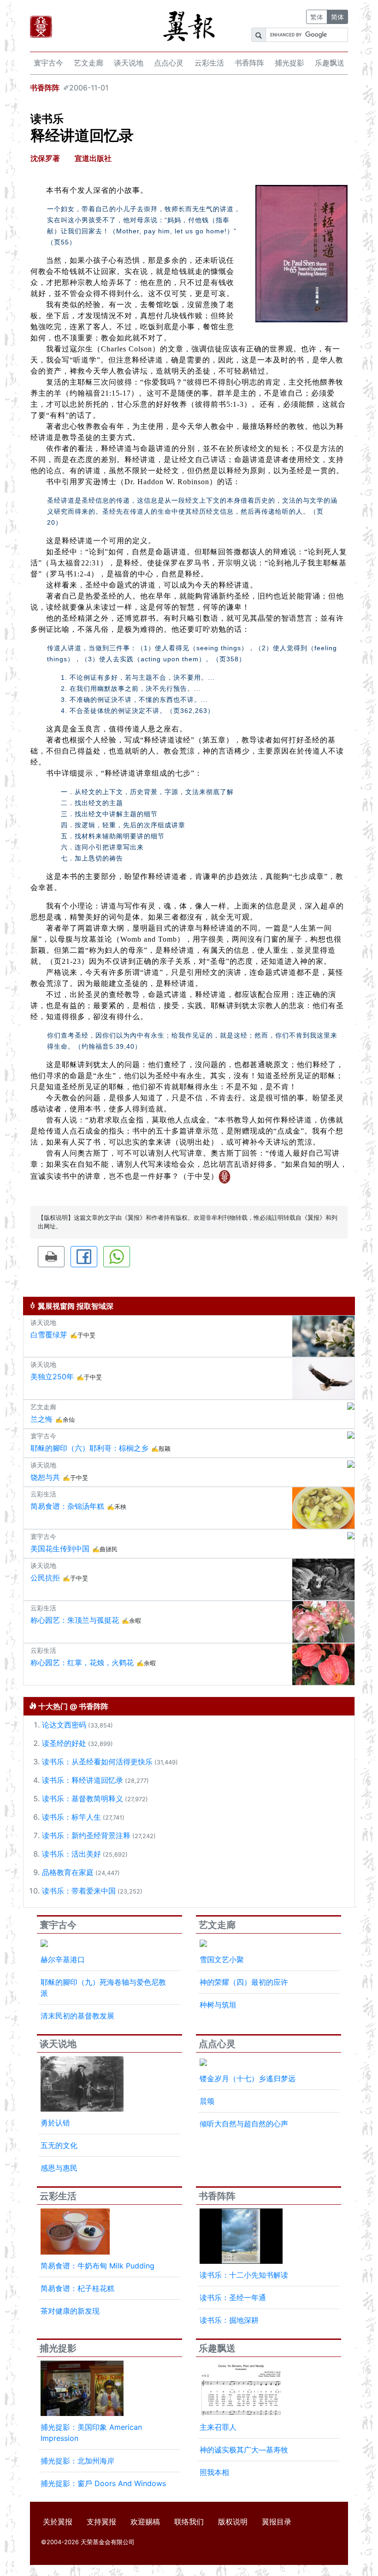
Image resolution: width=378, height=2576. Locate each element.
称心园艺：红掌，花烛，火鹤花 (82, 1662)
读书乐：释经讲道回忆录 (83, 1780)
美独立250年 (52, 1377)
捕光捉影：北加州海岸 (77, 2461)
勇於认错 (55, 2123)
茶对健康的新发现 (70, 2311)
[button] (51, 1257)
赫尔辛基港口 (63, 1959)
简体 (337, 17)
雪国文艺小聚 (222, 1959)
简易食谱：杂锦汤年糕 (67, 1506)
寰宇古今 (48, 63)
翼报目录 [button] (277, 2522)
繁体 (317, 17)
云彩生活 (209, 63)
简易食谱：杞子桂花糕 (77, 2288)
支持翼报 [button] (101, 2522)
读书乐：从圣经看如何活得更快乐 (97, 1762)
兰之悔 (41, 1419)
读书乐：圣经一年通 (233, 2297)
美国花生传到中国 (60, 1549)
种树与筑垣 (218, 2005)
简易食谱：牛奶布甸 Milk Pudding (97, 2266)
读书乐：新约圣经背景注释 (86, 1835)
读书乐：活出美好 (71, 1854)
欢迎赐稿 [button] (145, 2522)
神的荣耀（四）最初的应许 (244, 1982)
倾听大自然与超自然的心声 (244, 2124)
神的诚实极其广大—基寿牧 (244, 2450)
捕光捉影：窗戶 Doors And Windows (103, 2483)
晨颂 (207, 2101)
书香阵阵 (249, 63)
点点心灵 (169, 63)
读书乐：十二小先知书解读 (244, 2275)
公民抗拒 (45, 1578)
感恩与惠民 (59, 2168)
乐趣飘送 (330, 63)
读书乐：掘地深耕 (229, 2320)
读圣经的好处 (64, 1743)
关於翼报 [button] (58, 2522)
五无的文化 (59, 2145)
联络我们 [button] (189, 2522)
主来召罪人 (218, 2427)
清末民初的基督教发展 (77, 2016)
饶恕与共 (45, 1477)
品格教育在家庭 (68, 1872)
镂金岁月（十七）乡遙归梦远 (248, 2078)
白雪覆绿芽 (49, 1335)
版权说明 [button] (233, 2522)
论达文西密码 (64, 1725)
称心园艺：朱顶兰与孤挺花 (75, 1620)
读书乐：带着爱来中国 (79, 1891)
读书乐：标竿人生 (71, 1817)
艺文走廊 (89, 63)
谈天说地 (129, 63)
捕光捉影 (289, 63)
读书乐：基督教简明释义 (83, 1798)
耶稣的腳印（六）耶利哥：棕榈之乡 (89, 1448)
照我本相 (214, 2472)
